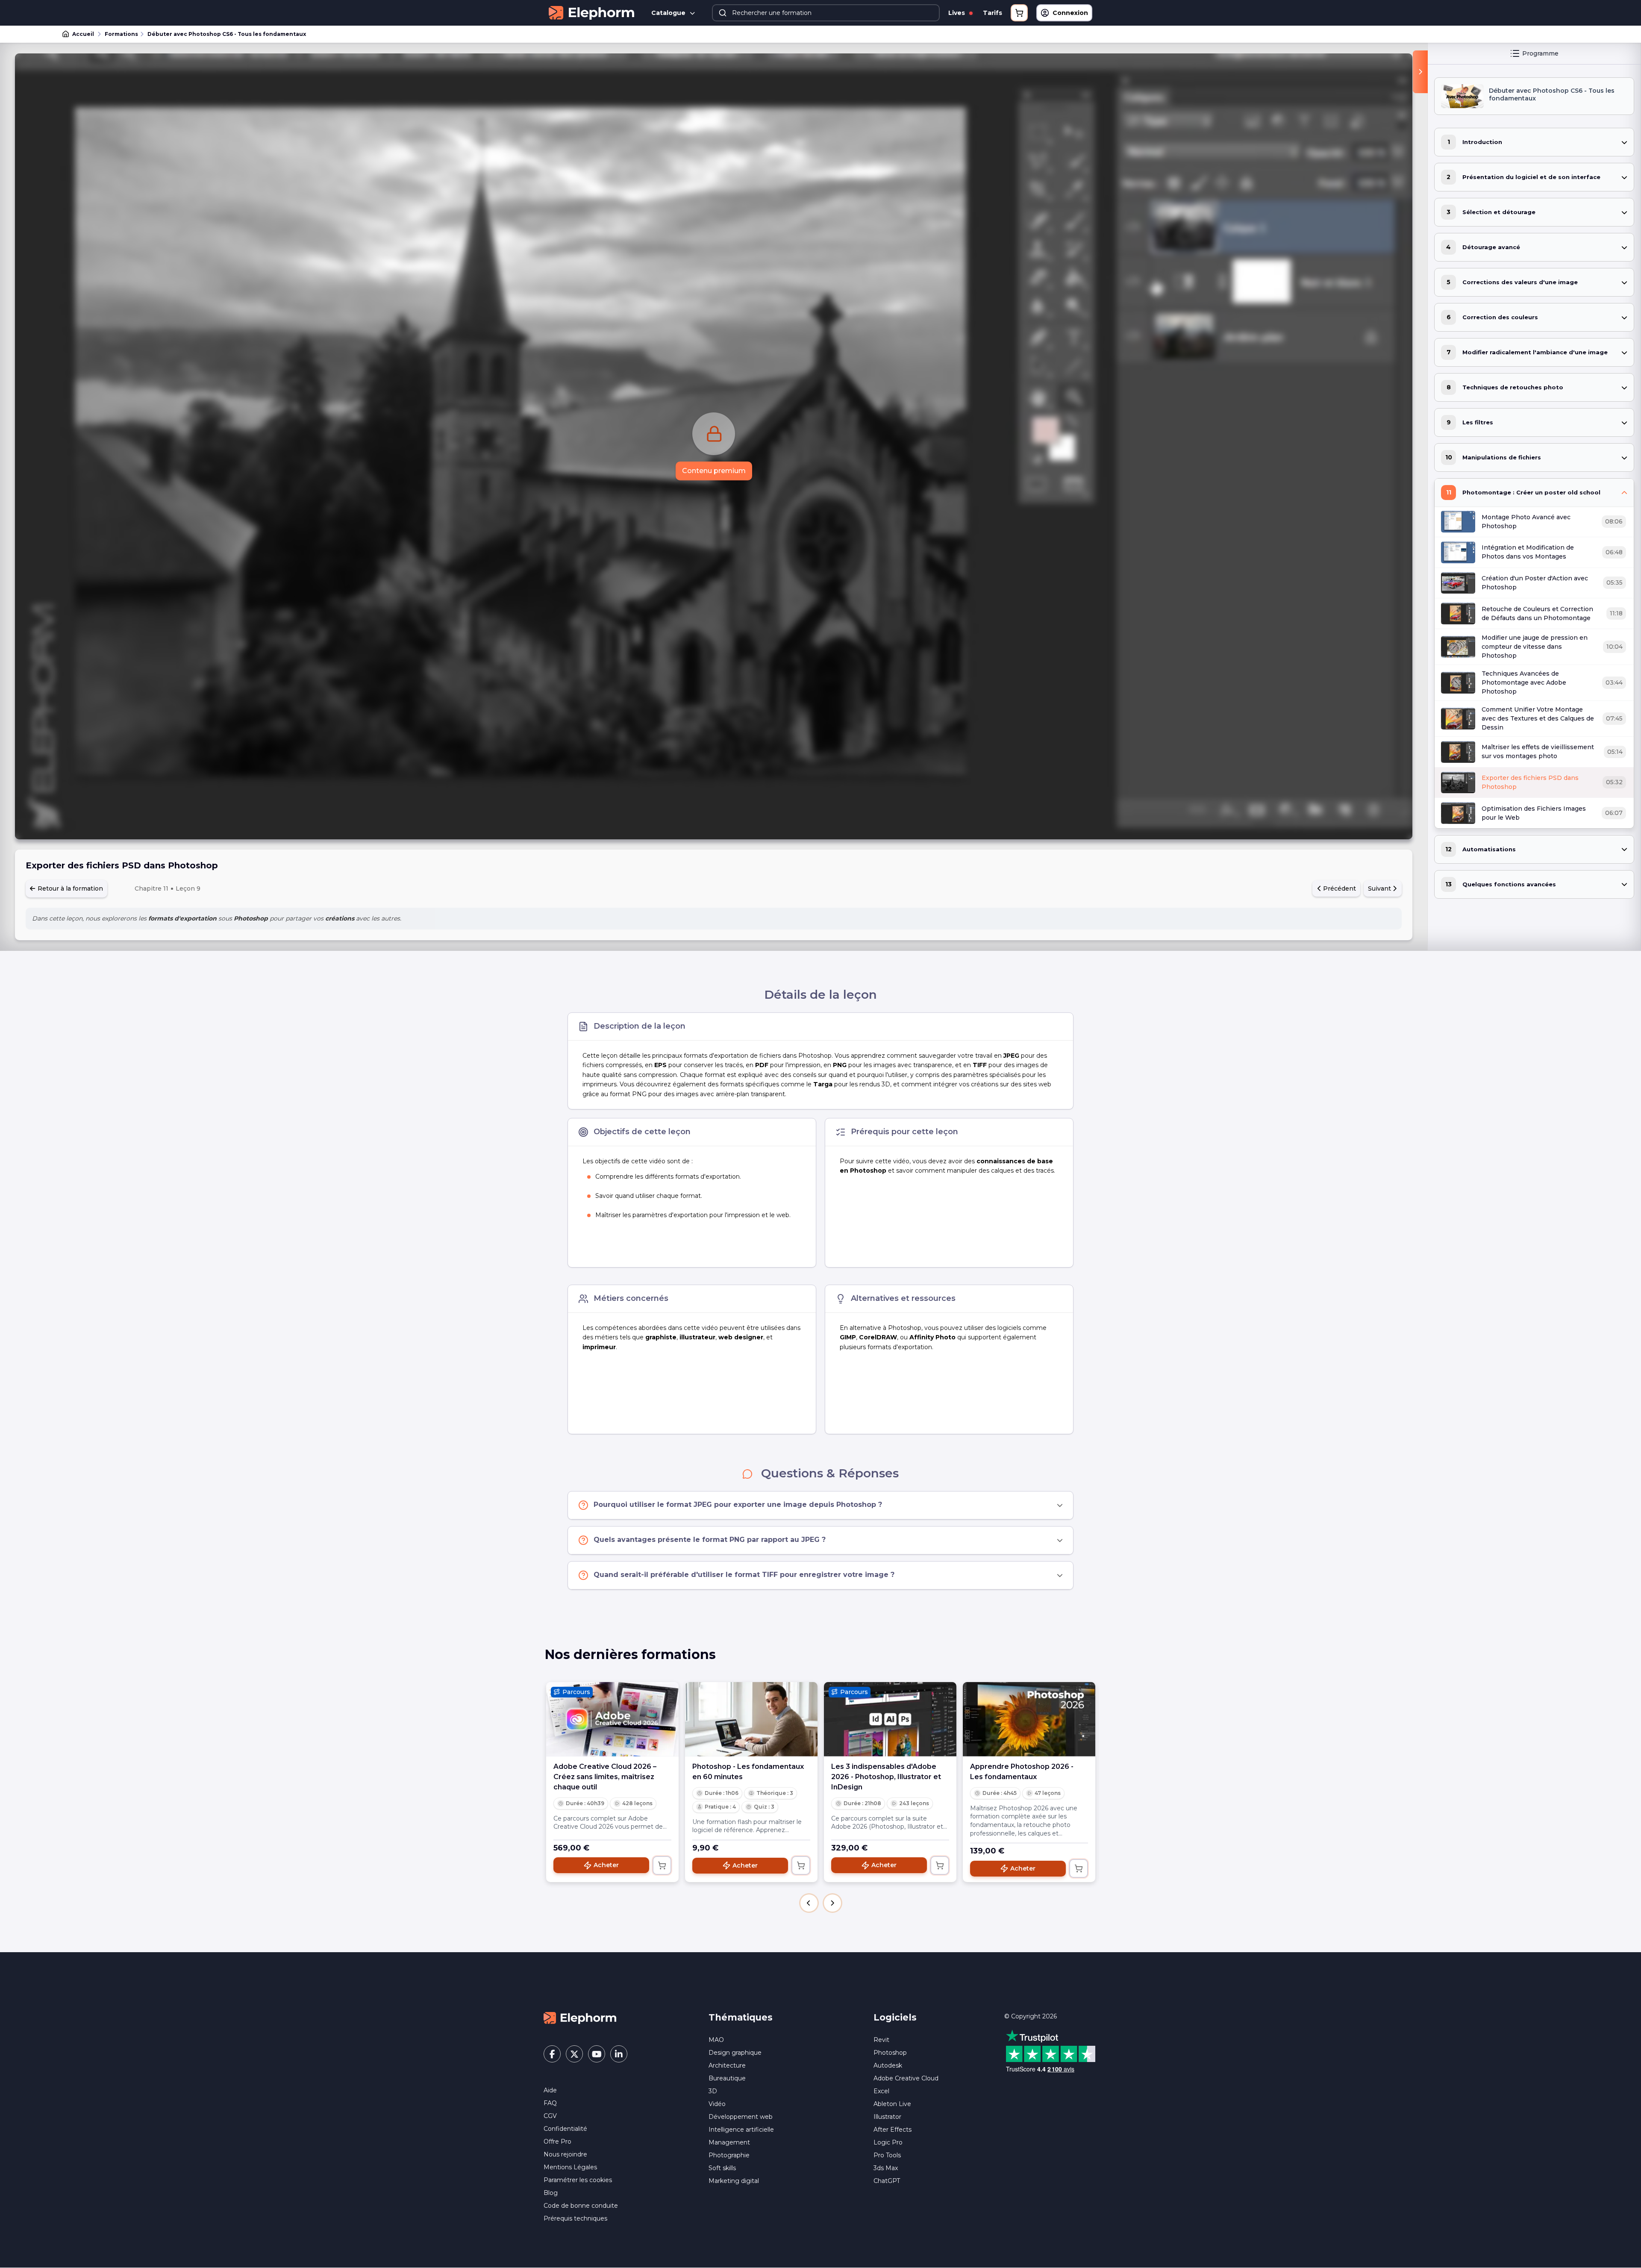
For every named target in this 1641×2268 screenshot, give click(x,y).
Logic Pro (888, 2142)
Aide (550, 2090)
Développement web (741, 2117)
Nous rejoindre (565, 2154)
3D (713, 2091)
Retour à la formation (69, 888)
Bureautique (727, 2078)
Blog (551, 2193)
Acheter (606, 1865)
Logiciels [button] (895, 2017)
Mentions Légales (570, 2167)
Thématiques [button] (741, 2017)
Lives (957, 13)
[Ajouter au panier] (662, 1865)
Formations (121, 34)
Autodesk (888, 2065)
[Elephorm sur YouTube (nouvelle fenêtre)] (597, 2054)
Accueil (83, 34)
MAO (716, 2040)
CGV (550, 2116)
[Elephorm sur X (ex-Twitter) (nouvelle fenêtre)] (574, 2054)
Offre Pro (557, 2142)
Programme (1540, 53)
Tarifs (993, 13)
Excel (881, 2091)
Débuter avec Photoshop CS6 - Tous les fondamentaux (227, 34)
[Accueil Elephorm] (580, 2017)
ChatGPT (887, 2181)
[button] (809, 1903)
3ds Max (886, 2168)
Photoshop (890, 2053)
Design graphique (735, 2053)
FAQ (550, 2103)
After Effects (893, 2130)
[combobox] (826, 13)
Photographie (729, 2155)
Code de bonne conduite (581, 2206)
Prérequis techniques (575, 2218)
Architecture (727, 2065)
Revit (881, 2040)
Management (729, 2142)
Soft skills (722, 2168)
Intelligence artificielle (741, 2130)
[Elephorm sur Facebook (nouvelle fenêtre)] (552, 2054)
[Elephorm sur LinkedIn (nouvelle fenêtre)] (619, 2054)
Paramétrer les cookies (578, 2180)
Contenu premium (714, 471)
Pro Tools (887, 2155)
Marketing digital (734, 2181)
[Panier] (1019, 13)
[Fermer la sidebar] (1420, 72)
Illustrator (887, 2117)
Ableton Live (892, 2104)
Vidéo (717, 2104)
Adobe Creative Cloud (906, 2078)
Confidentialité (565, 2129)
